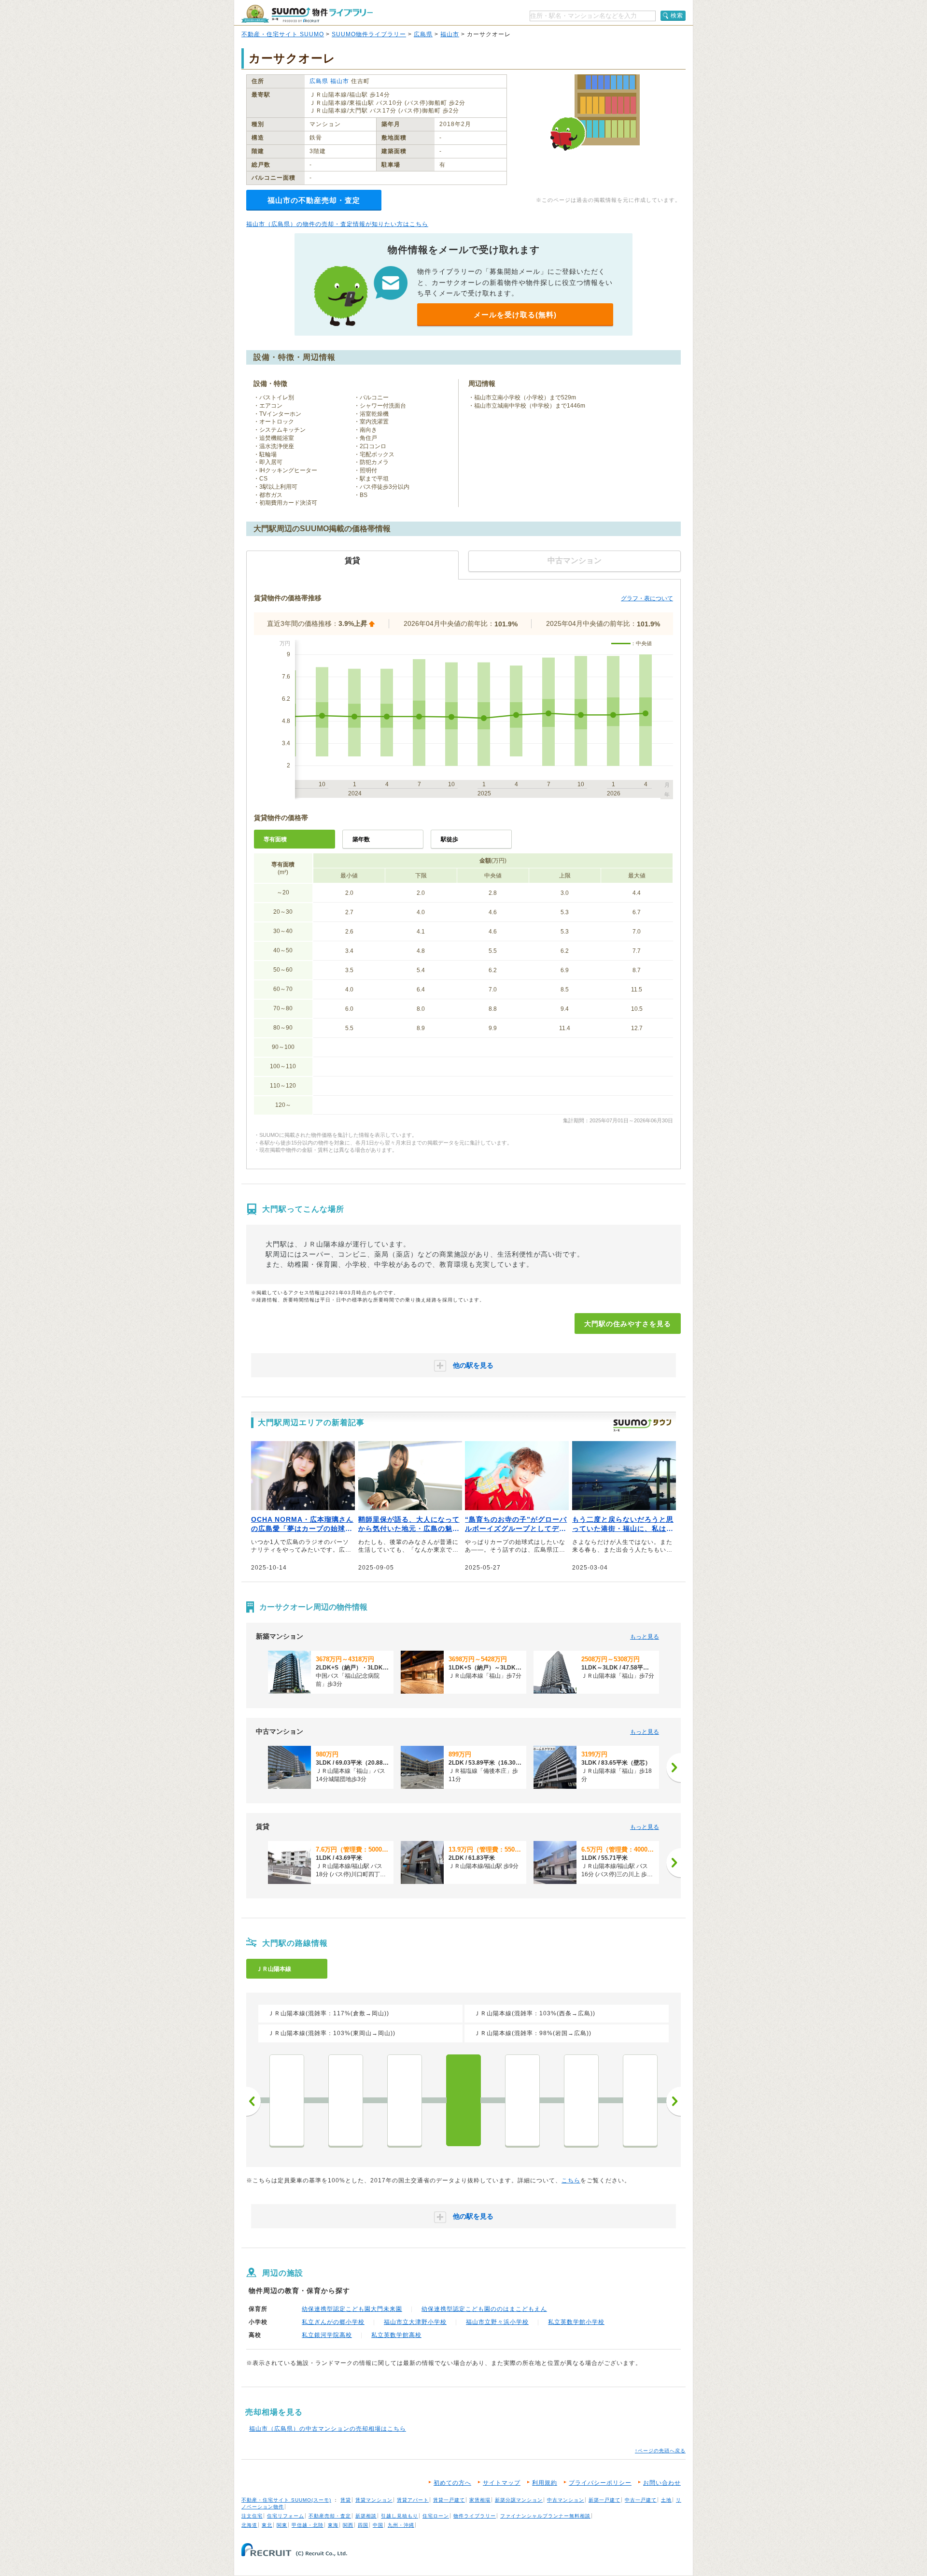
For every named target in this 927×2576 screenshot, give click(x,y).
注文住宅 (252, 2516)
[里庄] (346, 2100)
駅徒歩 (449, 839)
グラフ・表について (647, 598)
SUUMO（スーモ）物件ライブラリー (307, 14)
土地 (666, 2500)
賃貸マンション (374, 2500)
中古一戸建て (641, 2500)
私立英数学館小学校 (576, 2322)
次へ (674, 2101)
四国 (363, 2525)
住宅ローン (436, 2516)
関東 (282, 2525)
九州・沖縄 (401, 2525)
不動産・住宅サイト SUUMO (283, 34)
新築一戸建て (604, 2500)
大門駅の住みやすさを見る (628, 1324)
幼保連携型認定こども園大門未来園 (352, 2309)
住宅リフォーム (286, 2516)
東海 (333, 2525)
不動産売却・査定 (330, 2516)
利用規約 (545, 2483)
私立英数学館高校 (396, 2335)
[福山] (581, 2100)
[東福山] (522, 2100)
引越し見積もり (400, 2516)
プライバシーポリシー (600, 2483)
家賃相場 (480, 2500)
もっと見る (645, 1637)
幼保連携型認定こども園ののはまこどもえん (484, 2309)
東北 (267, 2525)
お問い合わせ (662, 2483)
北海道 (249, 2525)
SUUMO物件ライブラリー (369, 34)
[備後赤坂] (640, 2100)
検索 (677, 15)
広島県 (423, 34)
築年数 (361, 839)
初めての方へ (452, 2483)
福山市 (450, 34)
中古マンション (566, 2500)
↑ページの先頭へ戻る (660, 2451)
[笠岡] (405, 2100)
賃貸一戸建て (449, 2500)
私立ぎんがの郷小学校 (333, 2322)
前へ (253, 2101)
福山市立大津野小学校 (415, 2322)
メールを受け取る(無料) (515, 315)
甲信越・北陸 (308, 2525)
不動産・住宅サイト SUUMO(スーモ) (286, 2500)
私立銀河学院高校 (327, 2335)
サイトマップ (502, 2483)
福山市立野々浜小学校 (497, 2322)
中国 (378, 2525)
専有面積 (275, 839)
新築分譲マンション (519, 2500)
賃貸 (346, 2500)
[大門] (463, 2100)
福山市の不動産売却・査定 (314, 200)
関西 (348, 2525)
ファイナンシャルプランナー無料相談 (545, 2516)
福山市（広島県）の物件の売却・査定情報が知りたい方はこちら (337, 224)
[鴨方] (287, 2100)
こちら (571, 2180)
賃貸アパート (413, 2500)
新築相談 (366, 2516)
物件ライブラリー (475, 2516)
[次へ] (674, 1768)
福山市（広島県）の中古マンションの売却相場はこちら (328, 2429)
